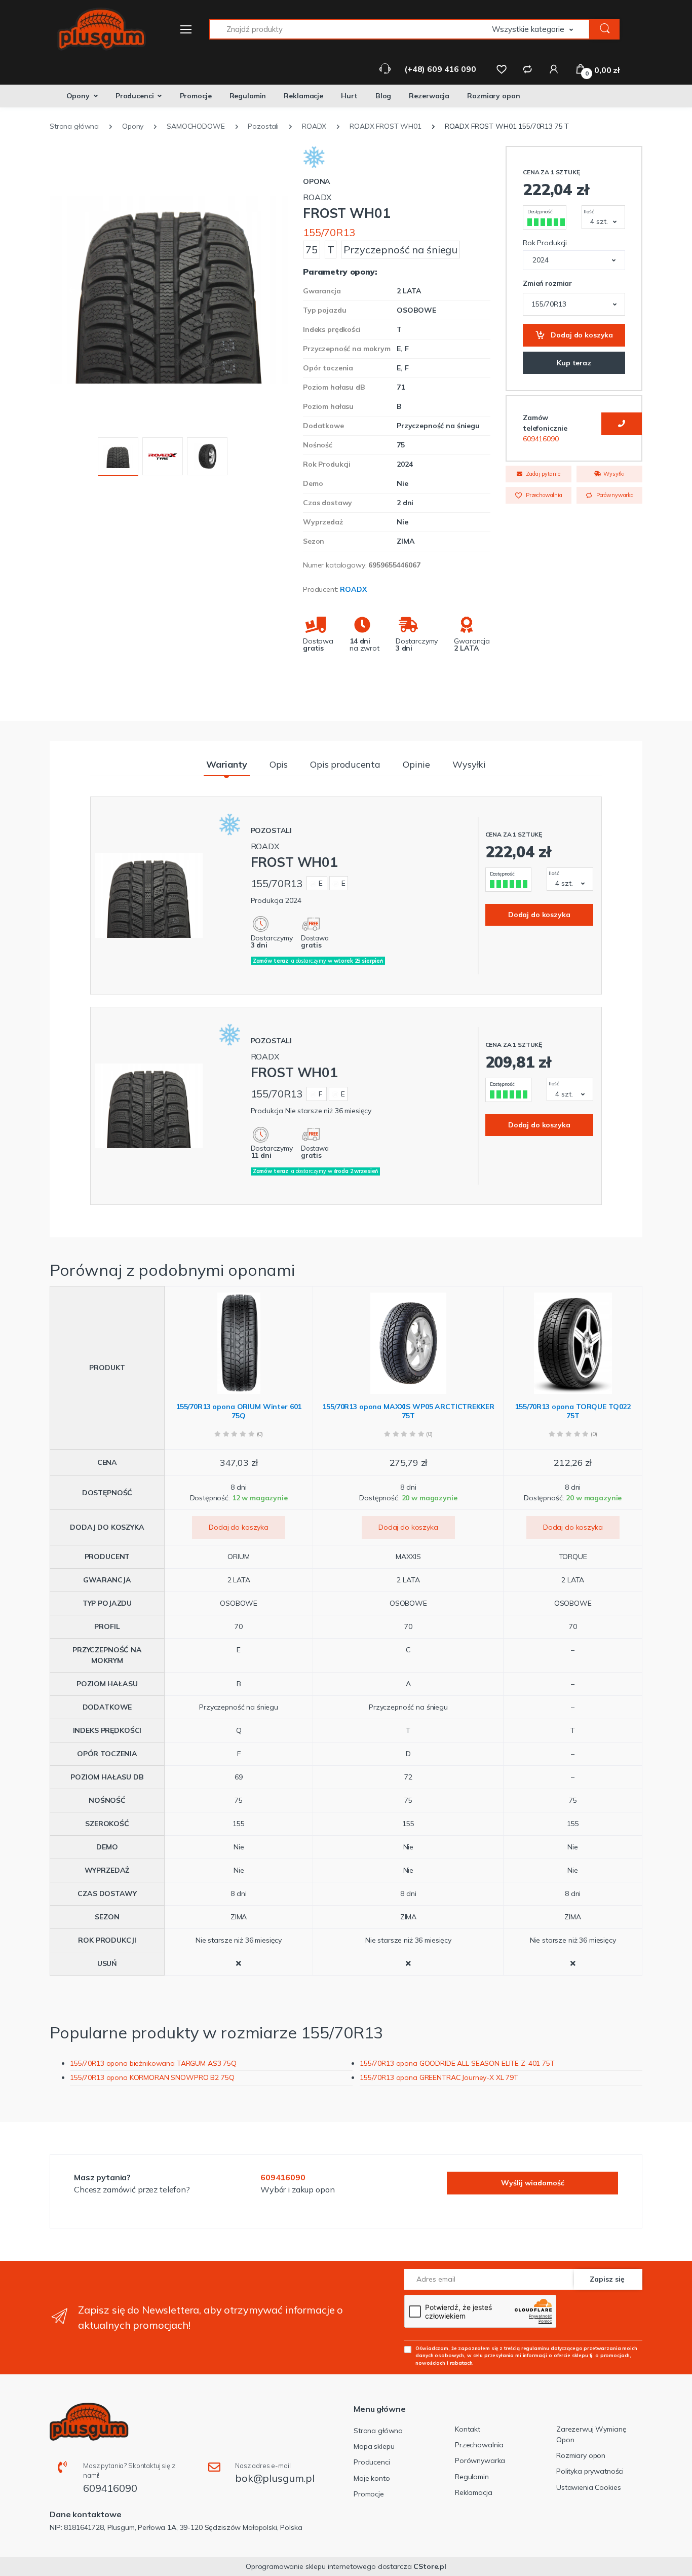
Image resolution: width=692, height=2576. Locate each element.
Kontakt (468, 2429)
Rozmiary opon (493, 96)
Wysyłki (613, 474)
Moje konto (372, 2478)
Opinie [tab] (416, 764)
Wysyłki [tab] (469, 764)
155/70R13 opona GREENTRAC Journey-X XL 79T (439, 2077)
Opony (78, 96)
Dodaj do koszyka (581, 335)
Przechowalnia (543, 495)
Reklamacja (474, 2492)
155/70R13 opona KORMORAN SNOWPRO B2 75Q (152, 2077)
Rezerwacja (429, 96)
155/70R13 (329, 232)
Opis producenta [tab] (345, 764)
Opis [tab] (279, 764)
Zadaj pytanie (542, 474)
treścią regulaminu (527, 2348)
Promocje (196, 96)
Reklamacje (303, 96)
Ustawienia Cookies (588, 2487)
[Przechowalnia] (502, 69)
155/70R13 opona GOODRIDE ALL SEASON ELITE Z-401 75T (457, 2063)
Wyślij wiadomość (533, 2183)
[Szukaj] (605, 29)
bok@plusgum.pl (275, 2478)
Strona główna (378, 2431)
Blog (383, 96)
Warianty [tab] (227, 764)
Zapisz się (607, 2279)
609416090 (541, 439)
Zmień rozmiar (547, 283)
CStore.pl (430, 2566)
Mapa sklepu (374, 2446)
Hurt (349, 96)
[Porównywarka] (527, 69)
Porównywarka (614, 495)
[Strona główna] (95, 29)
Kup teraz (574, 363)
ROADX (353, 589)
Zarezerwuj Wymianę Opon (591, 2434)
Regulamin (248, 96)
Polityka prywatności (590, 2471)
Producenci (135, 96)
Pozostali (272, 830)
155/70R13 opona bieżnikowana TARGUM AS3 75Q (153, 2063)
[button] (541, 29)
